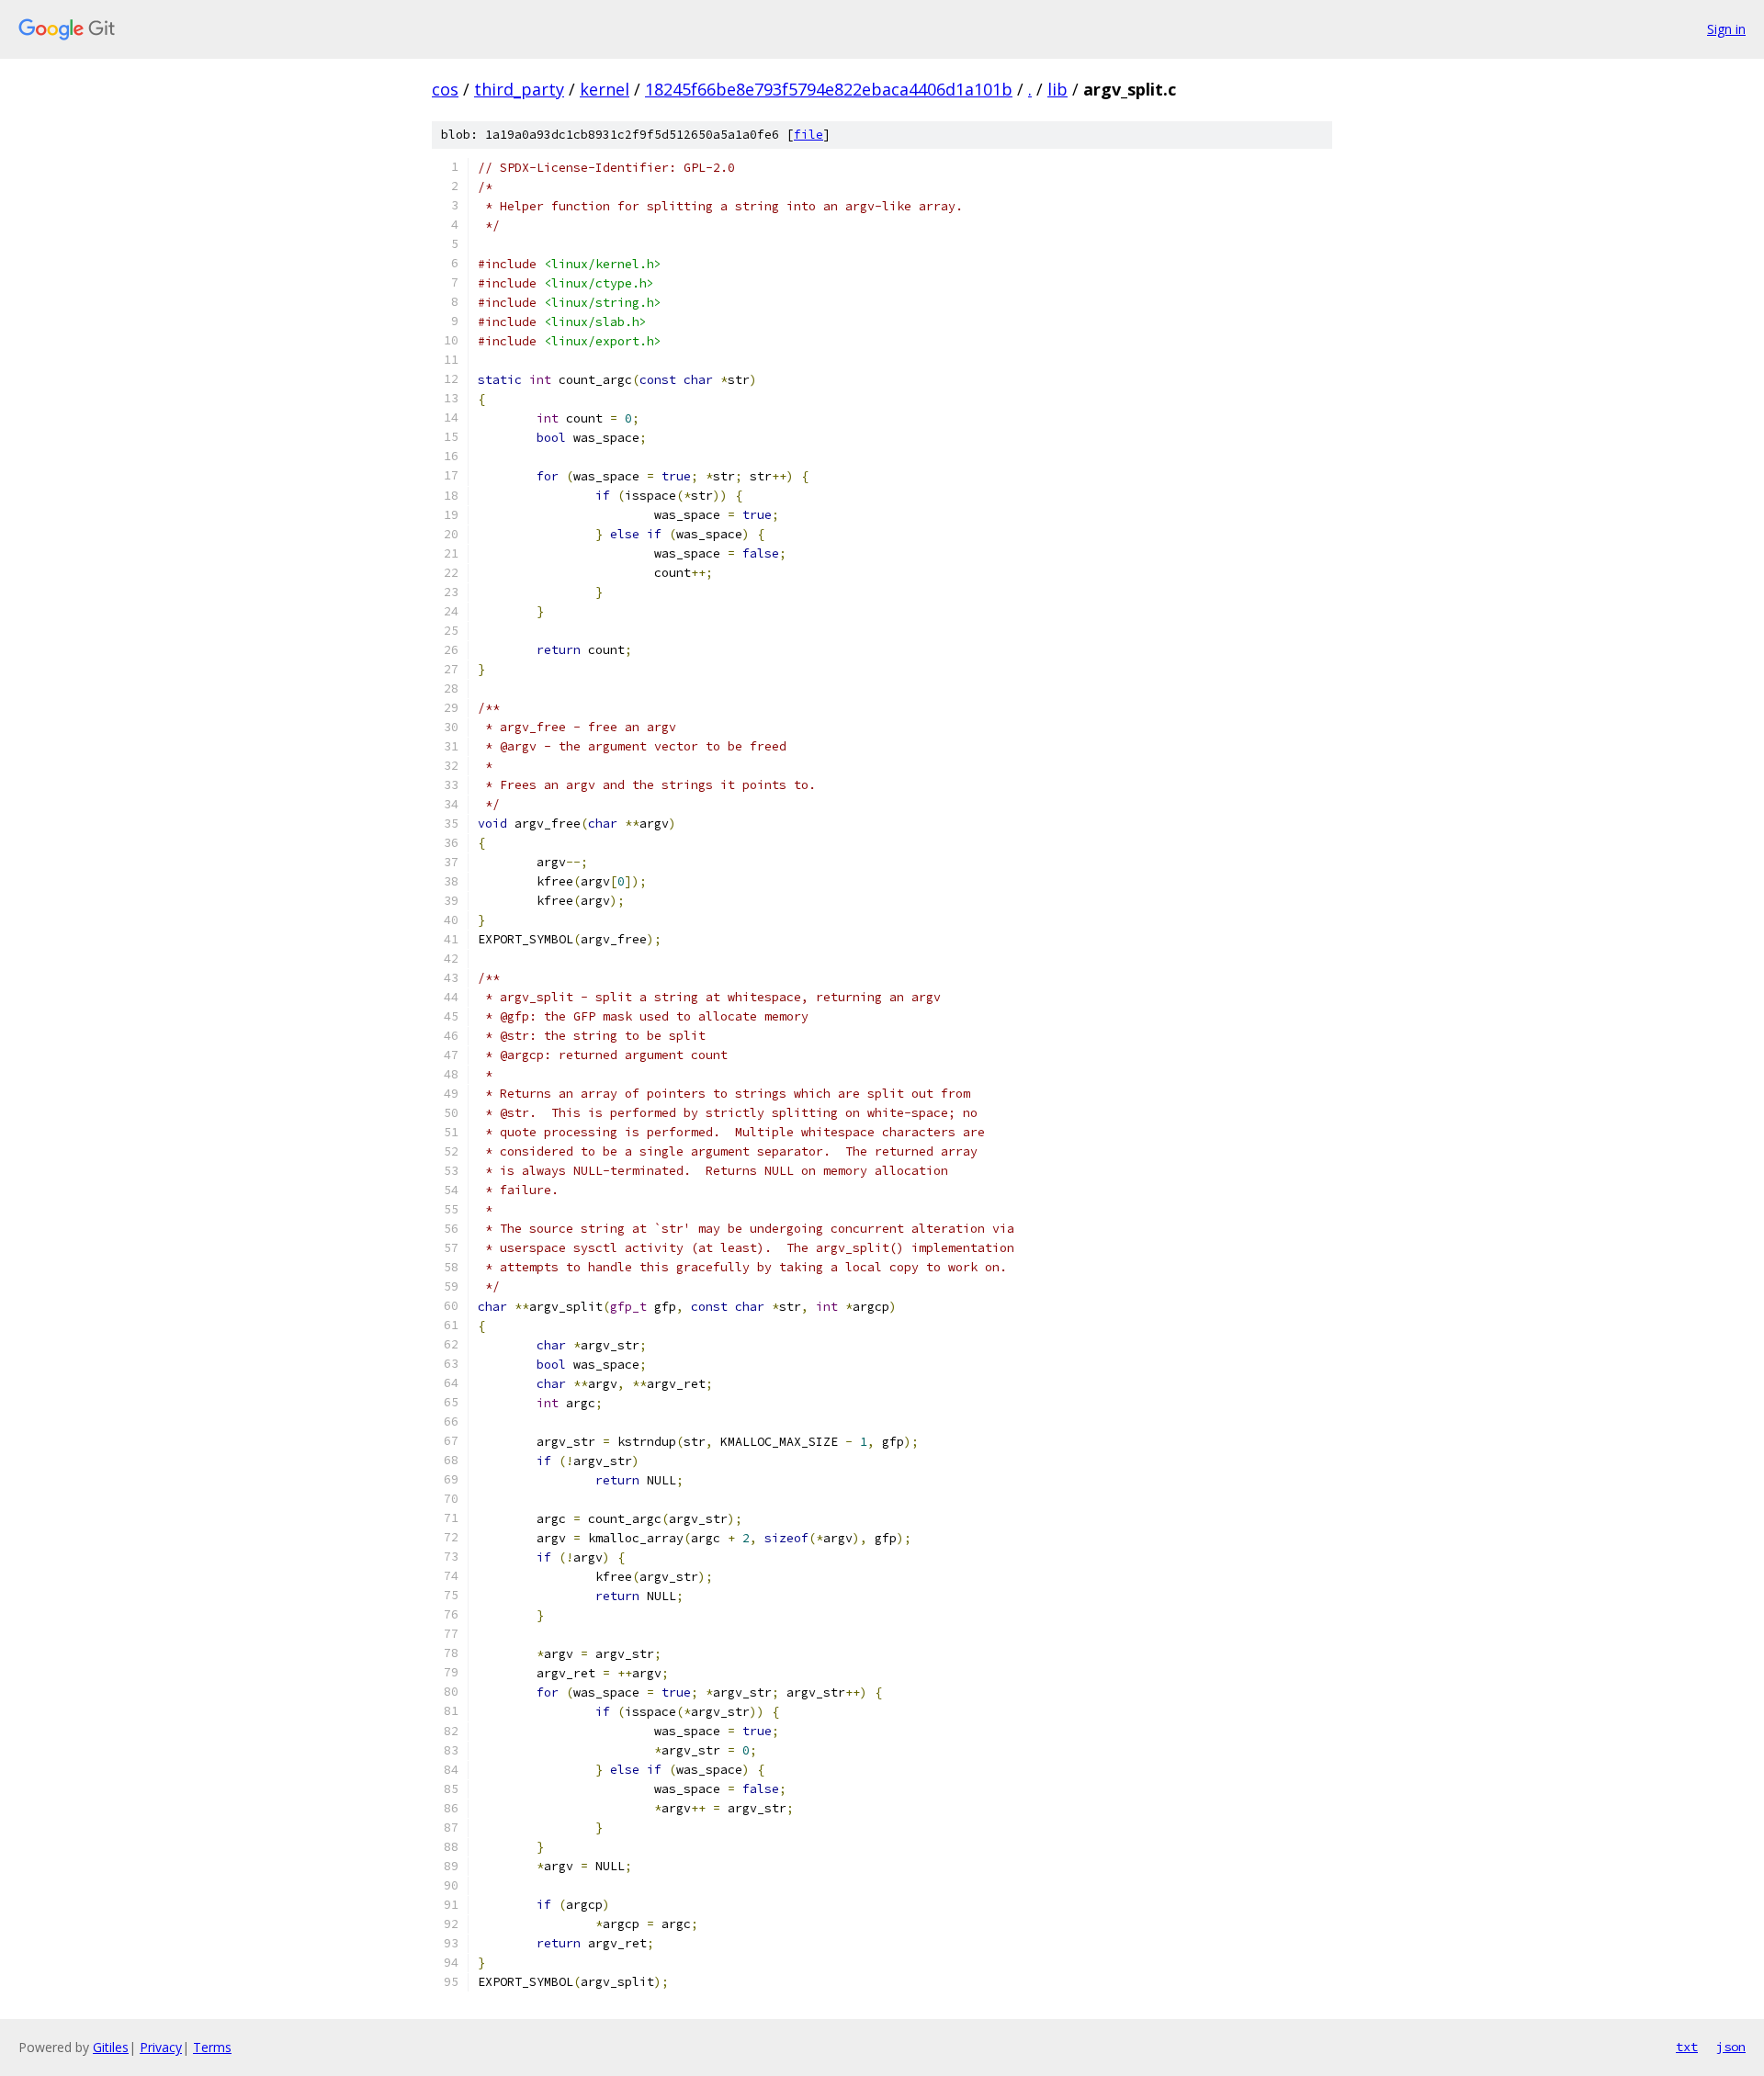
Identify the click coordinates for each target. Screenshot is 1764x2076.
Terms (212, 2047)
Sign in (1726, 29)
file (808, 135)
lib (1057, 89)
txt (1687, 2047)
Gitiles (111, 2047)
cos (445, 89)
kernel (605, 89)
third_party (519, 89)
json (1731, 2047)
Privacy (161, 2047)
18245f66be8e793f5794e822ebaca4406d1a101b (829, 89)
